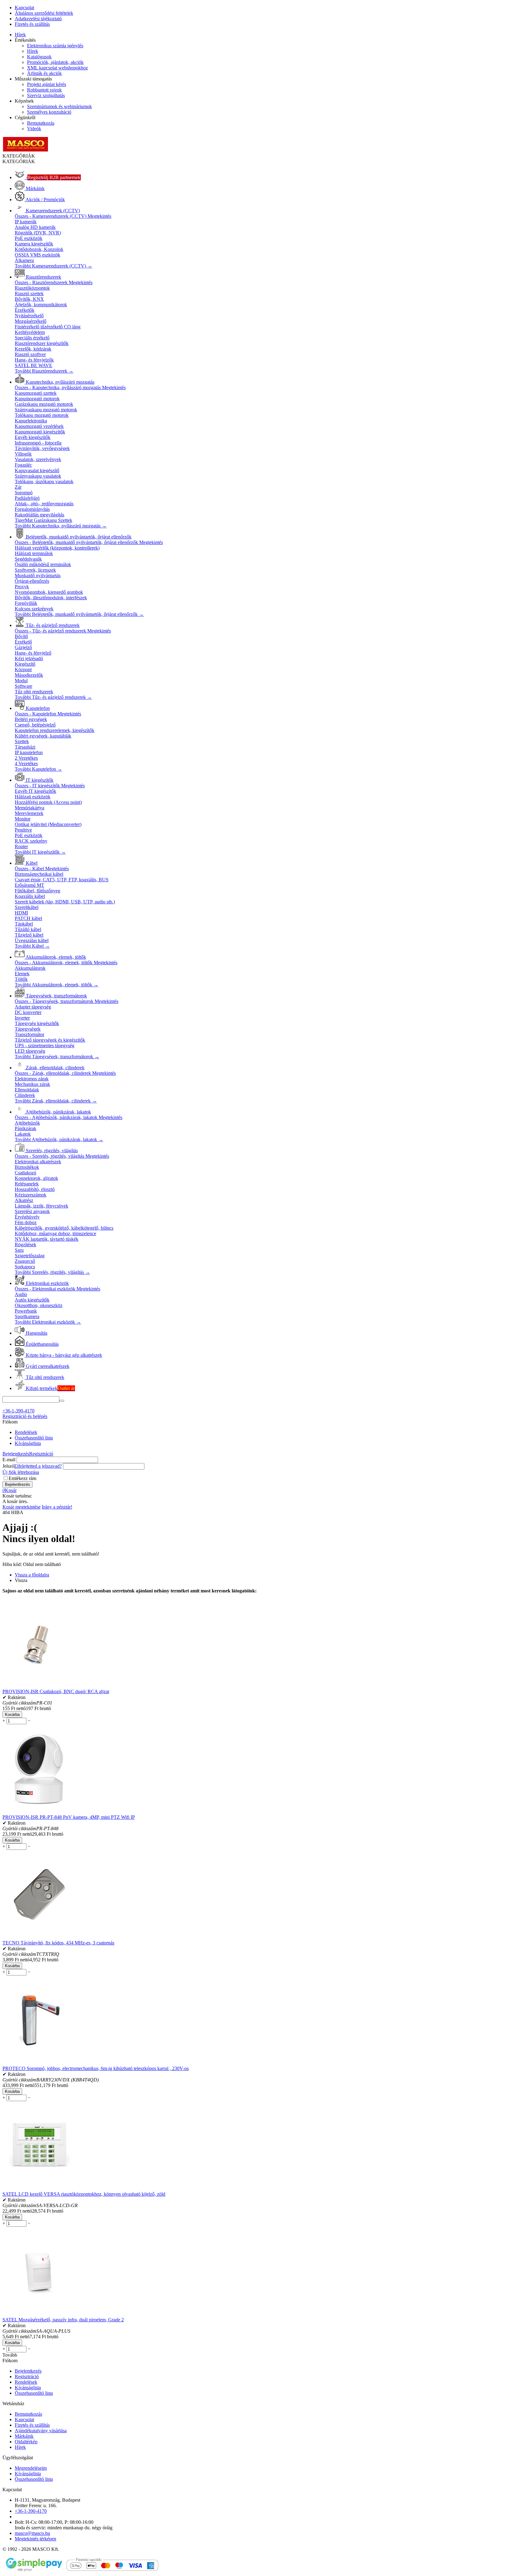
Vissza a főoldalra (32, 1575)
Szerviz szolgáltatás (46, 95)
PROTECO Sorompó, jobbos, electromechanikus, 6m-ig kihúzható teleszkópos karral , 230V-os (96, 2068)
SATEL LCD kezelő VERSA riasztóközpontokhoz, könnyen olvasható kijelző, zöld (84, 2194)
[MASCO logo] (26, 150)
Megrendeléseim (31, 2468)
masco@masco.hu (32, 2533)
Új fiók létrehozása (21, 1472)
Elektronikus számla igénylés (55, 46)
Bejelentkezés (16, 1454)
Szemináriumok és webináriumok (59, 106)
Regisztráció (41, 1454)
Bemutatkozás (41, 123)
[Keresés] (62, 1401)
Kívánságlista (28, 1443)
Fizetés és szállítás (32, 24)
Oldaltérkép (26, 2442)
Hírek (20, 35)
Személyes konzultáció (49, 112)
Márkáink (24, 2436)
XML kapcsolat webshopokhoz (57, 68)
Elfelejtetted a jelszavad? (38, 1466)
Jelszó (8, 1466)
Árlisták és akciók (44, 73)
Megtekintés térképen (35, 2539)
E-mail (9, 1460)
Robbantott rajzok (44, 90)
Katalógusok (39, 57)
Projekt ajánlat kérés (47, 84)
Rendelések (26, 1432)
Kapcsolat (24, 8)
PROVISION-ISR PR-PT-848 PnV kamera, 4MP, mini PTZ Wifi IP (69, 1817)
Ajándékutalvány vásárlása (41, 2431)
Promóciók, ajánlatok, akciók (55, 62)
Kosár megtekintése (22, 1507)
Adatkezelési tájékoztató (38, 19)
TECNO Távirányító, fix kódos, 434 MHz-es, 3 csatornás (58, 1943)
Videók (34, 129)
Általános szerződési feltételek (44, 13)
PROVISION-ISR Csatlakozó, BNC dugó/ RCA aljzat (56, 1691)
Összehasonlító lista (34, 1438)
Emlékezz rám (22, 1478)
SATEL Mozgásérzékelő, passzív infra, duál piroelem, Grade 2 (63, 2320)
